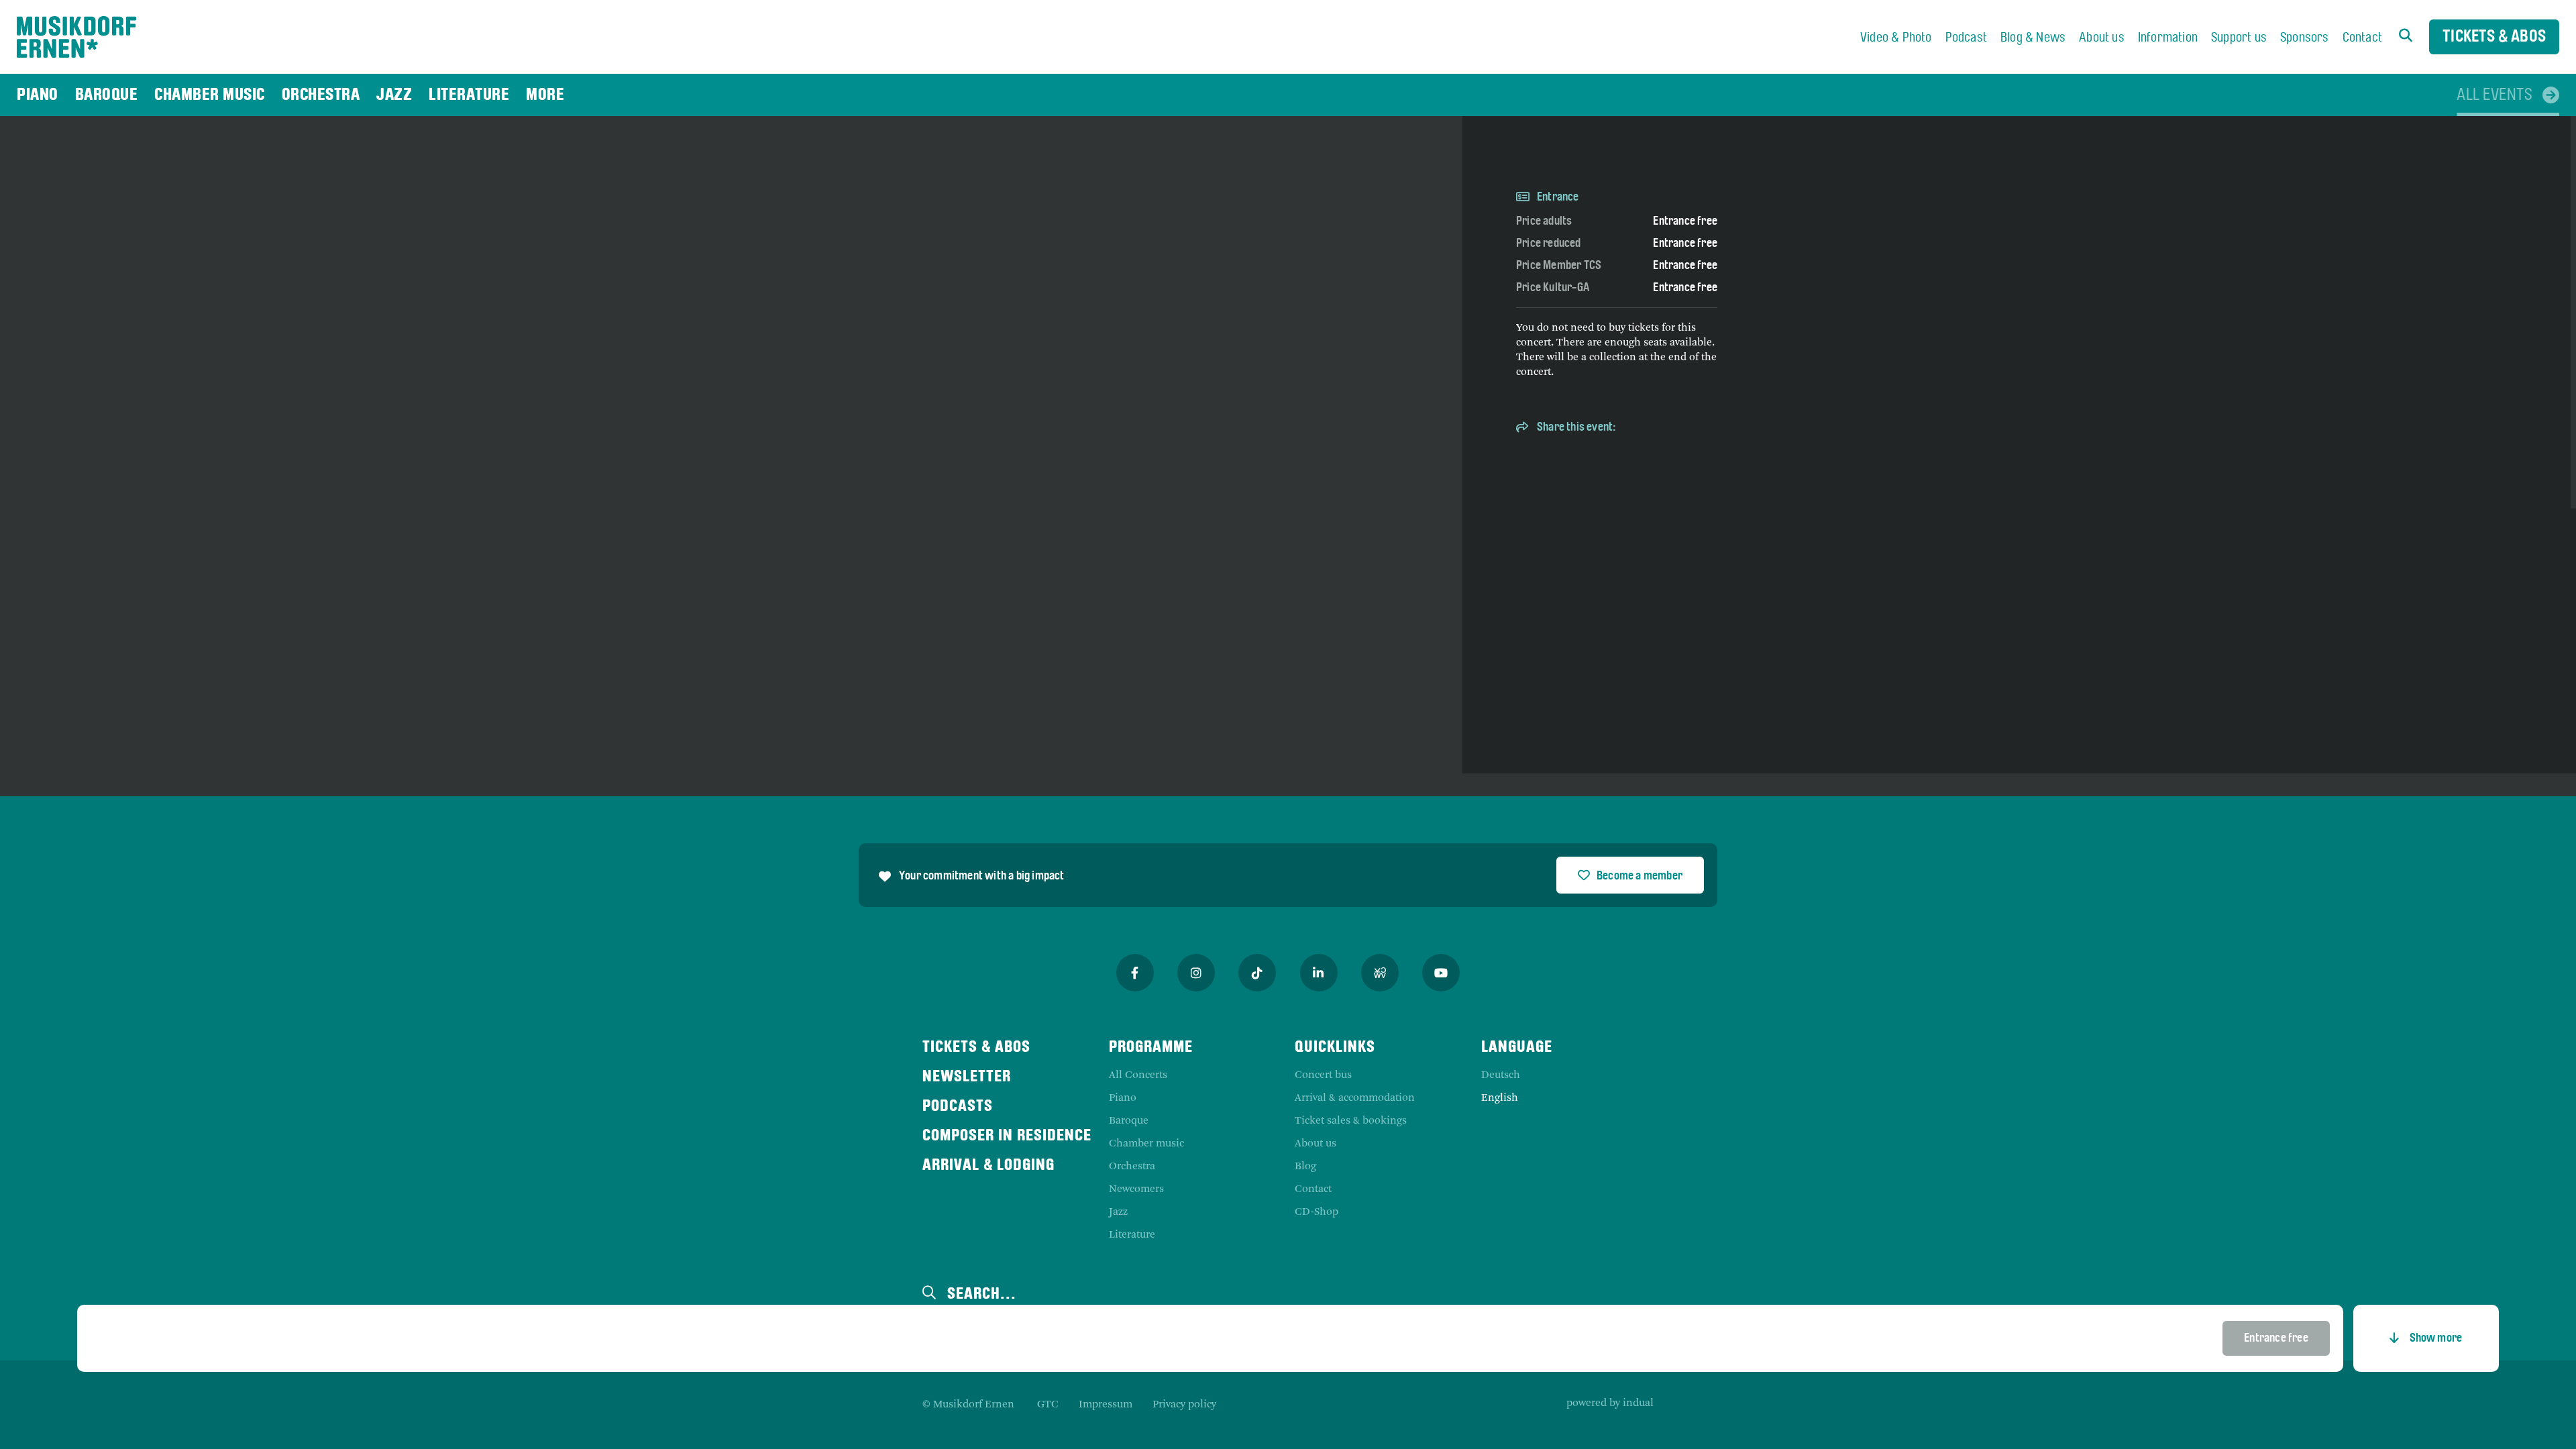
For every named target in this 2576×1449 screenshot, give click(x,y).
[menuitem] (1896, 38)
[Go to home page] (76, 37)
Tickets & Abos (2494, 37)
